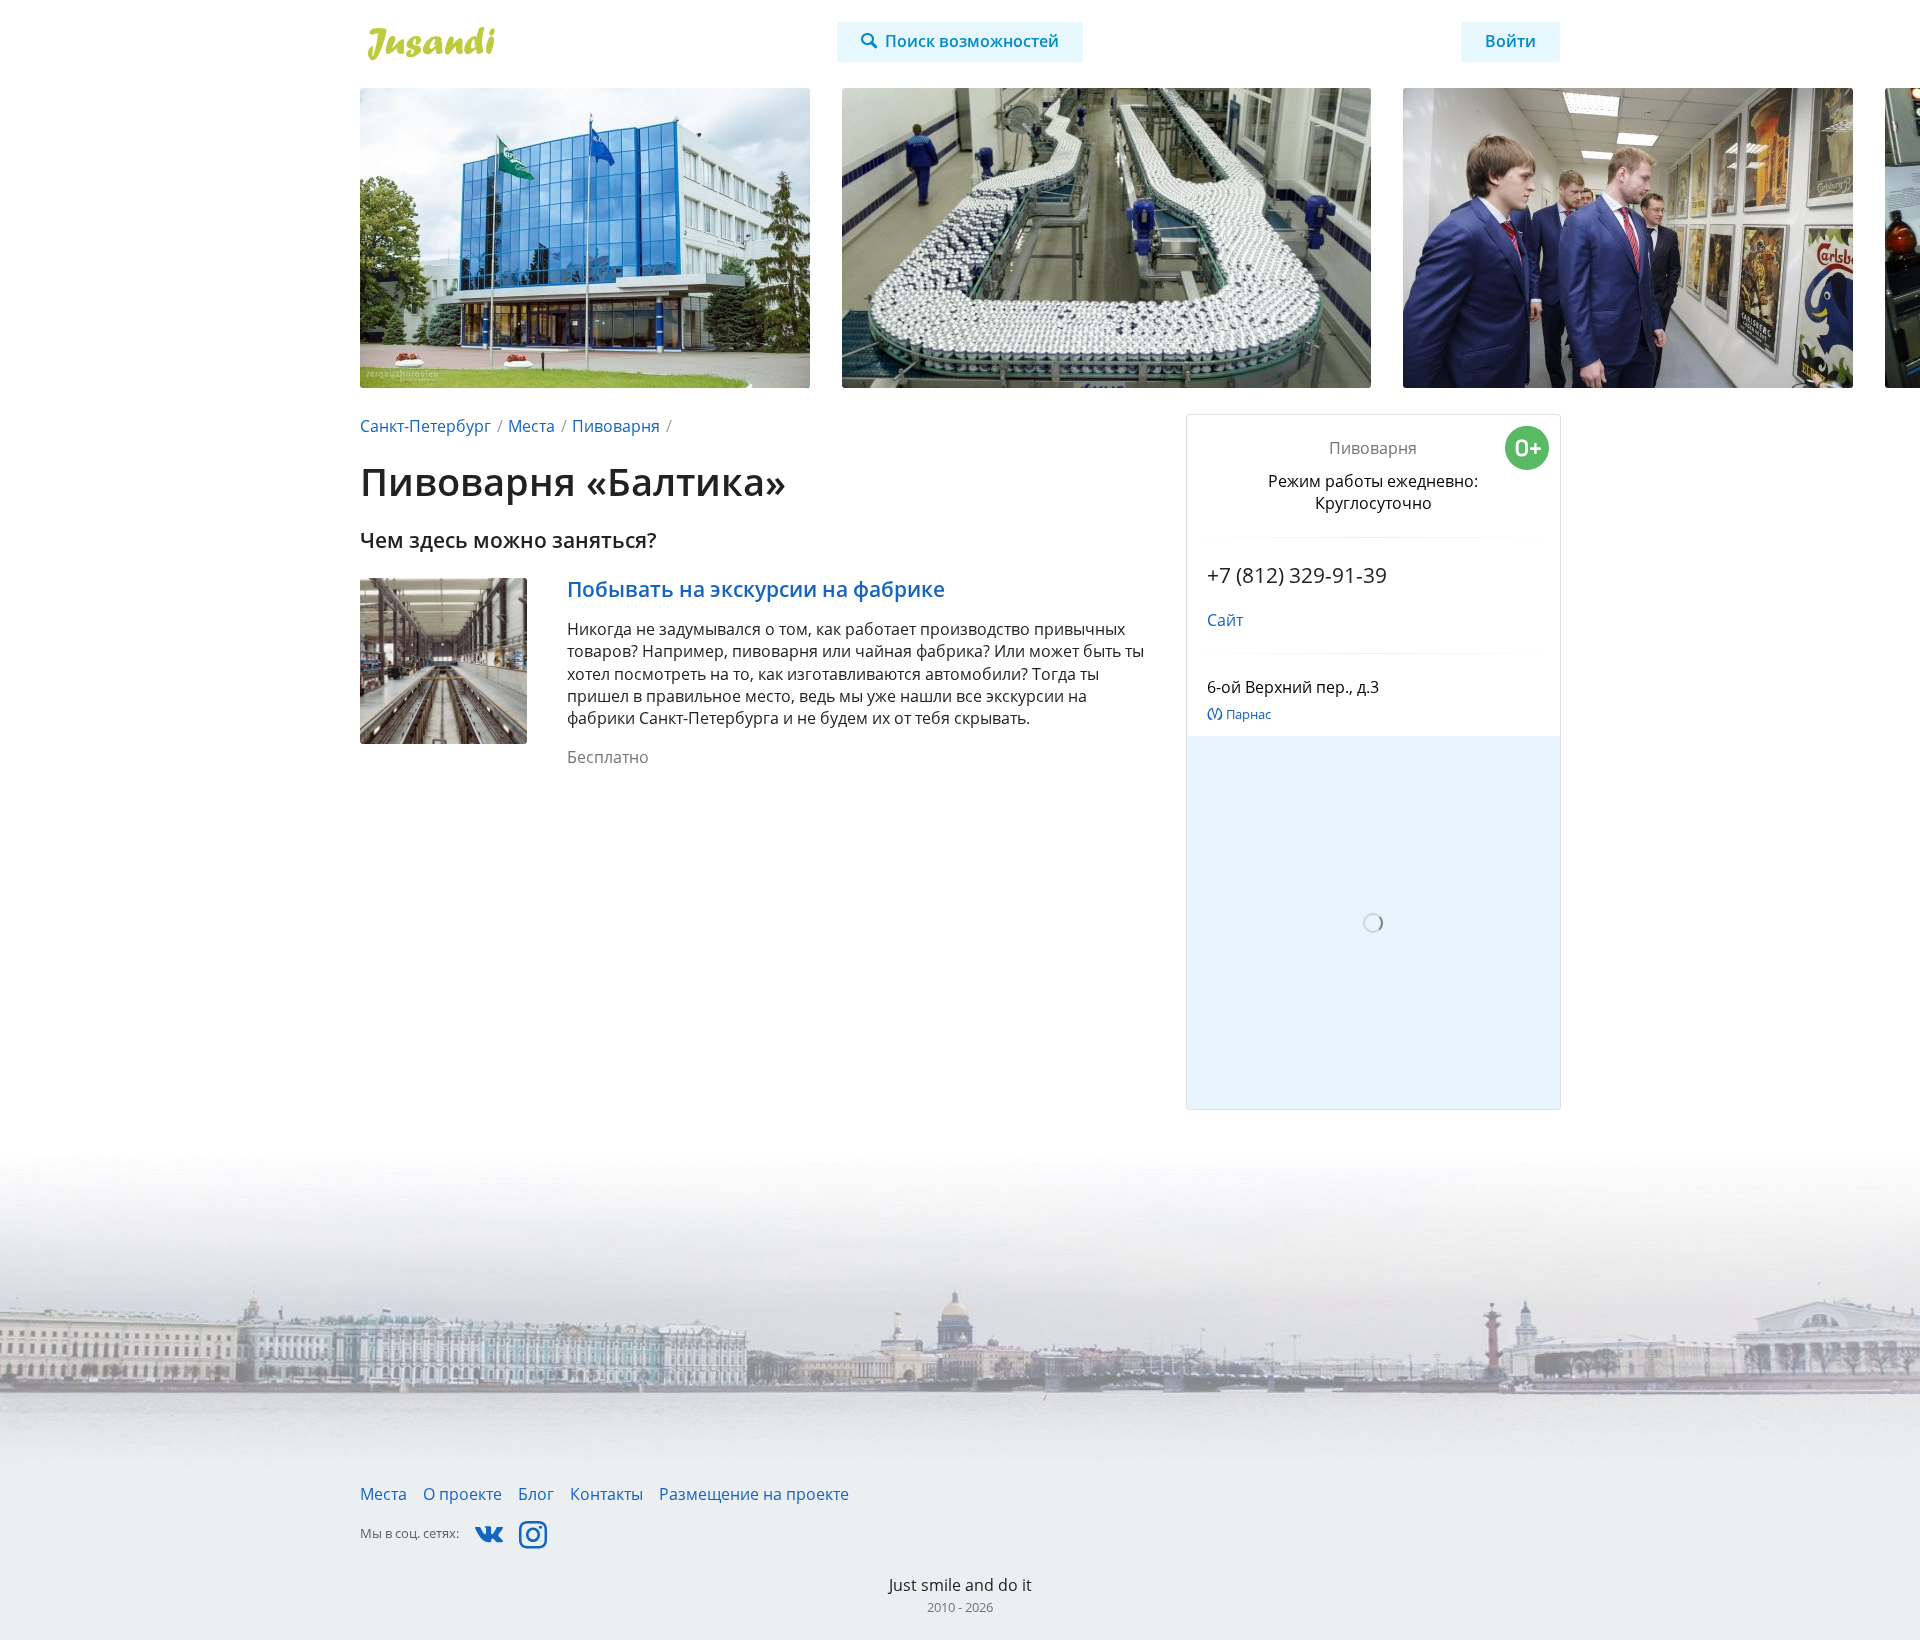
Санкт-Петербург (425, 426)
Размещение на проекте (754, 1494)
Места (531, 426)
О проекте (462, 1494)
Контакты (606, 1494)
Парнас (1248, 714)
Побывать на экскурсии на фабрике (756, 589)
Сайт (1225, 620)
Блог (536, 1494)
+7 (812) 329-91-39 (1297, 575)
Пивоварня (616, 426)
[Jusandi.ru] (546, 44)
